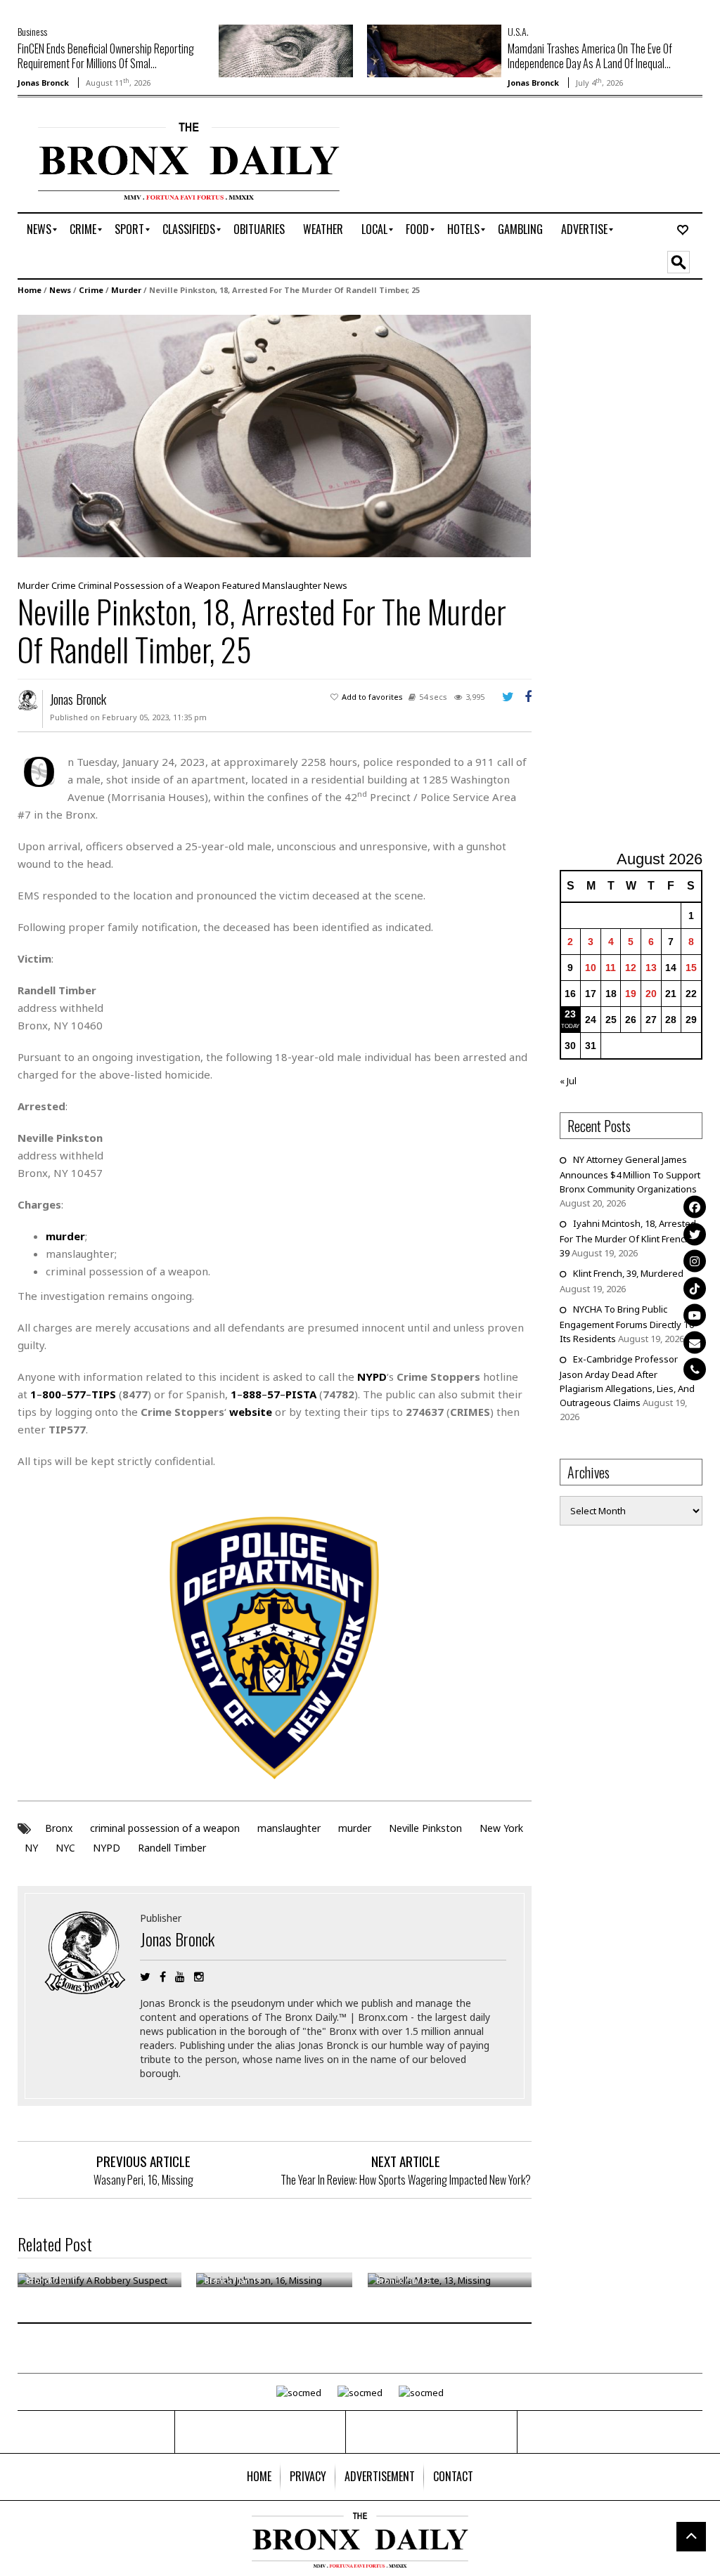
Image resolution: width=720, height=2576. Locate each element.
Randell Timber (172, 1848)
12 (631, 968)
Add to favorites (372, 697)
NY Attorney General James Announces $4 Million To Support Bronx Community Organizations (630, 1174)
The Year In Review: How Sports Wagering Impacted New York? (406, 2180)
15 (691, 968)
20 (651, 994)
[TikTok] (695, 1288)
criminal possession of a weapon (165, 1828)
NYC (65, 1848)
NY (31, 1848)
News (60, 290)
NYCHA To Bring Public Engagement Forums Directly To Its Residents (627, 1324)
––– (73, 1394)
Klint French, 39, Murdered (628, 1273)
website (251, 1412)
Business (32, 31)
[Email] (695, 1342)
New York (501, 1828)
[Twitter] (695, 1234)
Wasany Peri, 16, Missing (143, 2180)
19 (631, 994)
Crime (91, 290)
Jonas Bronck (43, 83)
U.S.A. (518, 31)
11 (611, 968)
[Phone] (695, 1370)
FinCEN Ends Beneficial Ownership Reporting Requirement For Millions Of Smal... (106, 56)
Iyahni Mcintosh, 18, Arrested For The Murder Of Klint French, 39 (628, 1238)
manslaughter (289, 1828)
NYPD (107, 1848)
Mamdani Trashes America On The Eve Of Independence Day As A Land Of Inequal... (590, 56)
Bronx (59, 1828)
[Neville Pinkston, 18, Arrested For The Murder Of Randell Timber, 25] (274, 435)
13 (651, 968)
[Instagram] (695, 1261)
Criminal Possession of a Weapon (149, 585)
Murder (126, 290)
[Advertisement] (640, 575)
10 (591, 968)
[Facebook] (695, 1207)
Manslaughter (292, 585)
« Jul (568, 1081)
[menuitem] (39, 230)
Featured (241, 585)
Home (30, 290)
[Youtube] (695, 1315)
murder (355, 1828)
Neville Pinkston (425, 1828)
